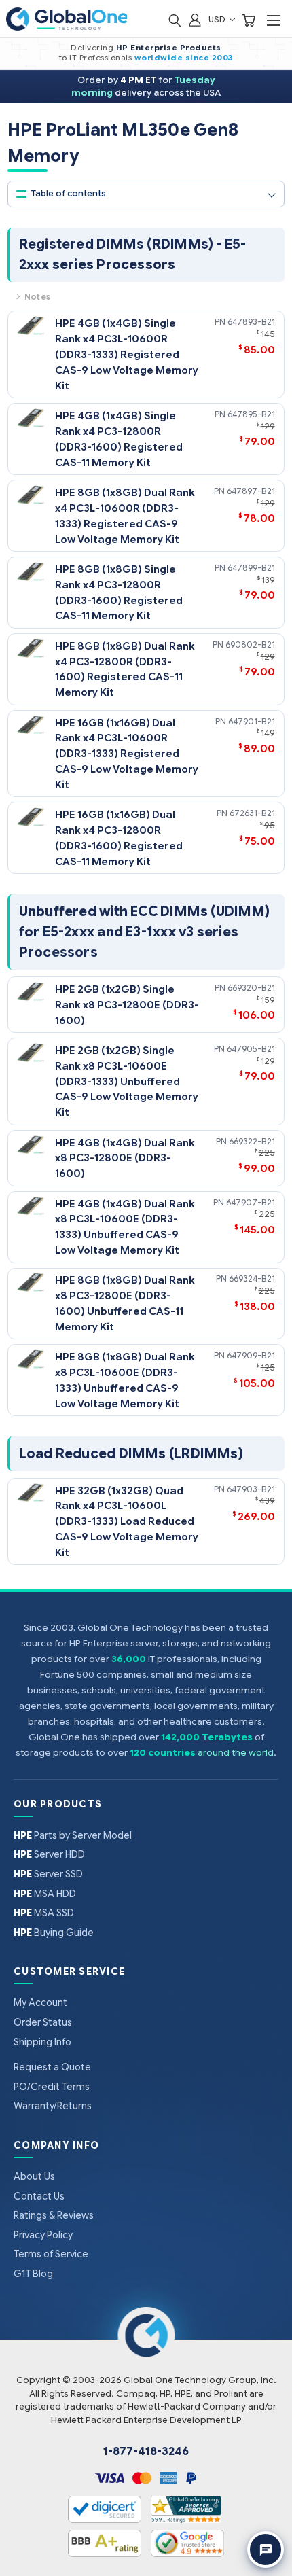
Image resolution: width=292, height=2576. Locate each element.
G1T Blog (33, 2274)
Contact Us (39, 2196)
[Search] (175, 19)
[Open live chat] (266, 2549)
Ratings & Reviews (54, 2215)
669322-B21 (252, 1141)
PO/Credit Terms (52, 2087)
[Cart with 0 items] (249, 19)
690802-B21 (250, 645)
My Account (40, 2002)
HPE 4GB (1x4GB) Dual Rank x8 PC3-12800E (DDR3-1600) (125, 1158)
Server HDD (49, 1854)
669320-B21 (251, 988)
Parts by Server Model (73, 1835)
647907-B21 (251, 1202)
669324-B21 (252, 1278)
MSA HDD (45, 1894)
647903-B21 (251, 1489)
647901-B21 (252, 721)
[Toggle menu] (273, 20)
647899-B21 (251, 568)
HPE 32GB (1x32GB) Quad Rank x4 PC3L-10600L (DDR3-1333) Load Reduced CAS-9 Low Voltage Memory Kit (127, 1522)
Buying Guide (54, 1933)
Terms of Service (51, 2254)
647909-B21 (251, 1355)
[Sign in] (195, 19)
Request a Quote (52, 2067)
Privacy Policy (43, 2235)
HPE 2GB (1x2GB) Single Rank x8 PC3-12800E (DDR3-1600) (127, 1005)
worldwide (159, 58)
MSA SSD (44, 1913)
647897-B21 (251, 491)
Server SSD (48, 1874)
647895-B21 (251, 414)
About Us (34, 2176)
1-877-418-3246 (146, 2452)
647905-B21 (251, 1049)
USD (218, 19)
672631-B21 (252, 813)
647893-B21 (251, 322)
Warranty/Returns (53, 2106)
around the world (236, 1753)
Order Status (43, 2022)
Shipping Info (42, 2042)
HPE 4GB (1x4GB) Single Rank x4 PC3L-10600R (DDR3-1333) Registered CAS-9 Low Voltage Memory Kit (127, 354)
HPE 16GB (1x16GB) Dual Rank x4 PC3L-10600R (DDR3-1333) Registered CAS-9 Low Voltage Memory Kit (127, 754)
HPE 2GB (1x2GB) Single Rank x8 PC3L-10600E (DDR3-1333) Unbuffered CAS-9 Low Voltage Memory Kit (127, 1081)
